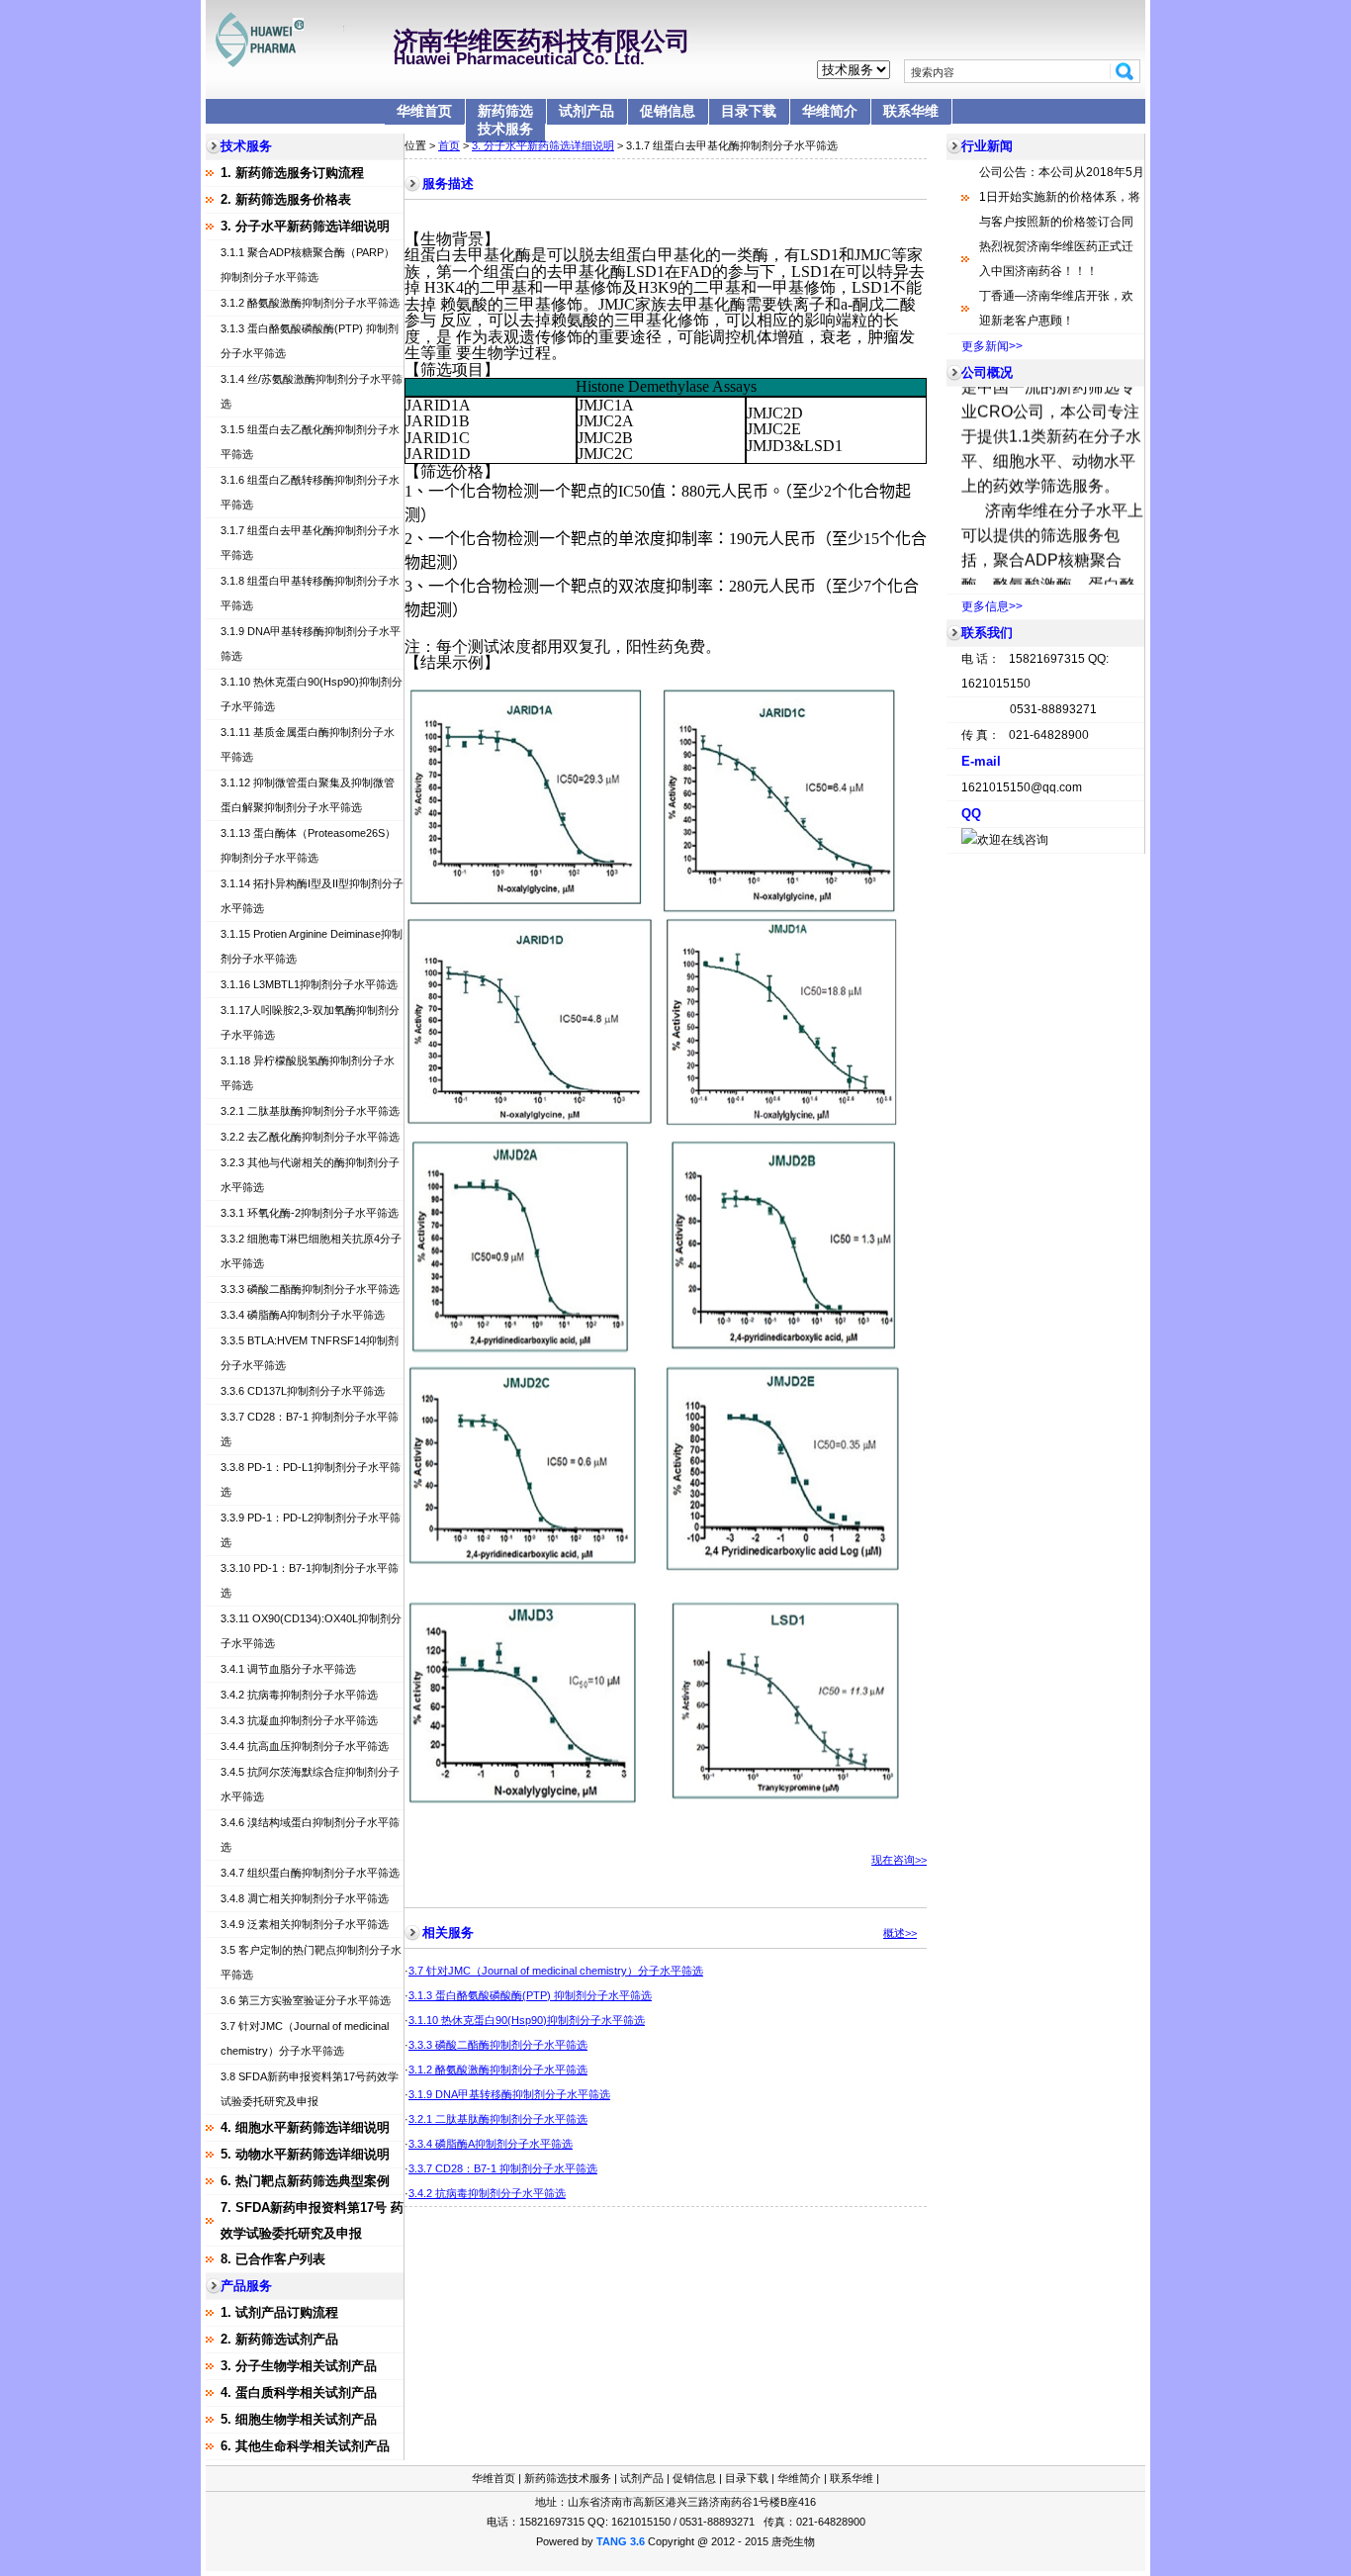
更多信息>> (992, 606)
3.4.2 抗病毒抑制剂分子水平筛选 (299, 1695)
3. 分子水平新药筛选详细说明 (305, 226)
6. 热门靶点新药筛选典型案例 (305, 2181)
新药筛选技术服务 (505, 120)
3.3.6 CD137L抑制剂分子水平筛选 (303, 1391)
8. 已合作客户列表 (273, 2259)
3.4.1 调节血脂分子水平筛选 (288, 1669)
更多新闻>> (992, 346)
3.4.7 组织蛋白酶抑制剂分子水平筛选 (310, 1873)
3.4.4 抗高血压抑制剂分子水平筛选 (305, 1746)
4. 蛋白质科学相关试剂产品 (299, 2392)
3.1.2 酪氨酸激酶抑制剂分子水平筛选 (310, 303)
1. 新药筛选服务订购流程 (292, 173)
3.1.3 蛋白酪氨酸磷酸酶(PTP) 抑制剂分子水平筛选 (530, 1995)
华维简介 (830, 111)
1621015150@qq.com (1022, 787)
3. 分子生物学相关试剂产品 (299, 2366)
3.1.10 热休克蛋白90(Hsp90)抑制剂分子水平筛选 (527, 2020)
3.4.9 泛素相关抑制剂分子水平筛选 (305, 1924)
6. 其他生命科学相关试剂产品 (305, 2446)
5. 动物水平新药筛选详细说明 (305, 2154)
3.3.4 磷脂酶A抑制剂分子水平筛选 (303, 1315)
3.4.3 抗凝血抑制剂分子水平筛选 (299, 1720)
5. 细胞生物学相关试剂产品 (299, 2419)
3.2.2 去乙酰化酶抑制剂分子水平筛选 (310, 1137)
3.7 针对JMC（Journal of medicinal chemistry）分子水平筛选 (556, 1971)
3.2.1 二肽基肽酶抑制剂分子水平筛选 (310, 1111)
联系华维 (911, 111)
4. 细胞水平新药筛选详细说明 (305, 2127)
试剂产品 (586, 111)
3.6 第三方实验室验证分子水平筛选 (306, 2000)
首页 (449, 145)
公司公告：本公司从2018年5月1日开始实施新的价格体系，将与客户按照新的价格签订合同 (1062, 197)
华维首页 (424, 111)
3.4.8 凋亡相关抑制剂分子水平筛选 (305, 1898)
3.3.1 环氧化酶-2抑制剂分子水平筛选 (310, 1213)
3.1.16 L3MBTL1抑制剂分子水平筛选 (309, 984)
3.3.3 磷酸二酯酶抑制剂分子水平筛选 (310, 1289)
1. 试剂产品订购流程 (279, 2312)
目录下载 (749, 111)
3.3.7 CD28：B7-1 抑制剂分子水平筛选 (503, 2168)
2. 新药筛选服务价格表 (286, 199)
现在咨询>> (899, 1860)
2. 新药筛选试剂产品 (279, 2339)
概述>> (900, 1933)
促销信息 (668, 111)
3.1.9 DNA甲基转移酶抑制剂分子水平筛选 (509, 2094)
